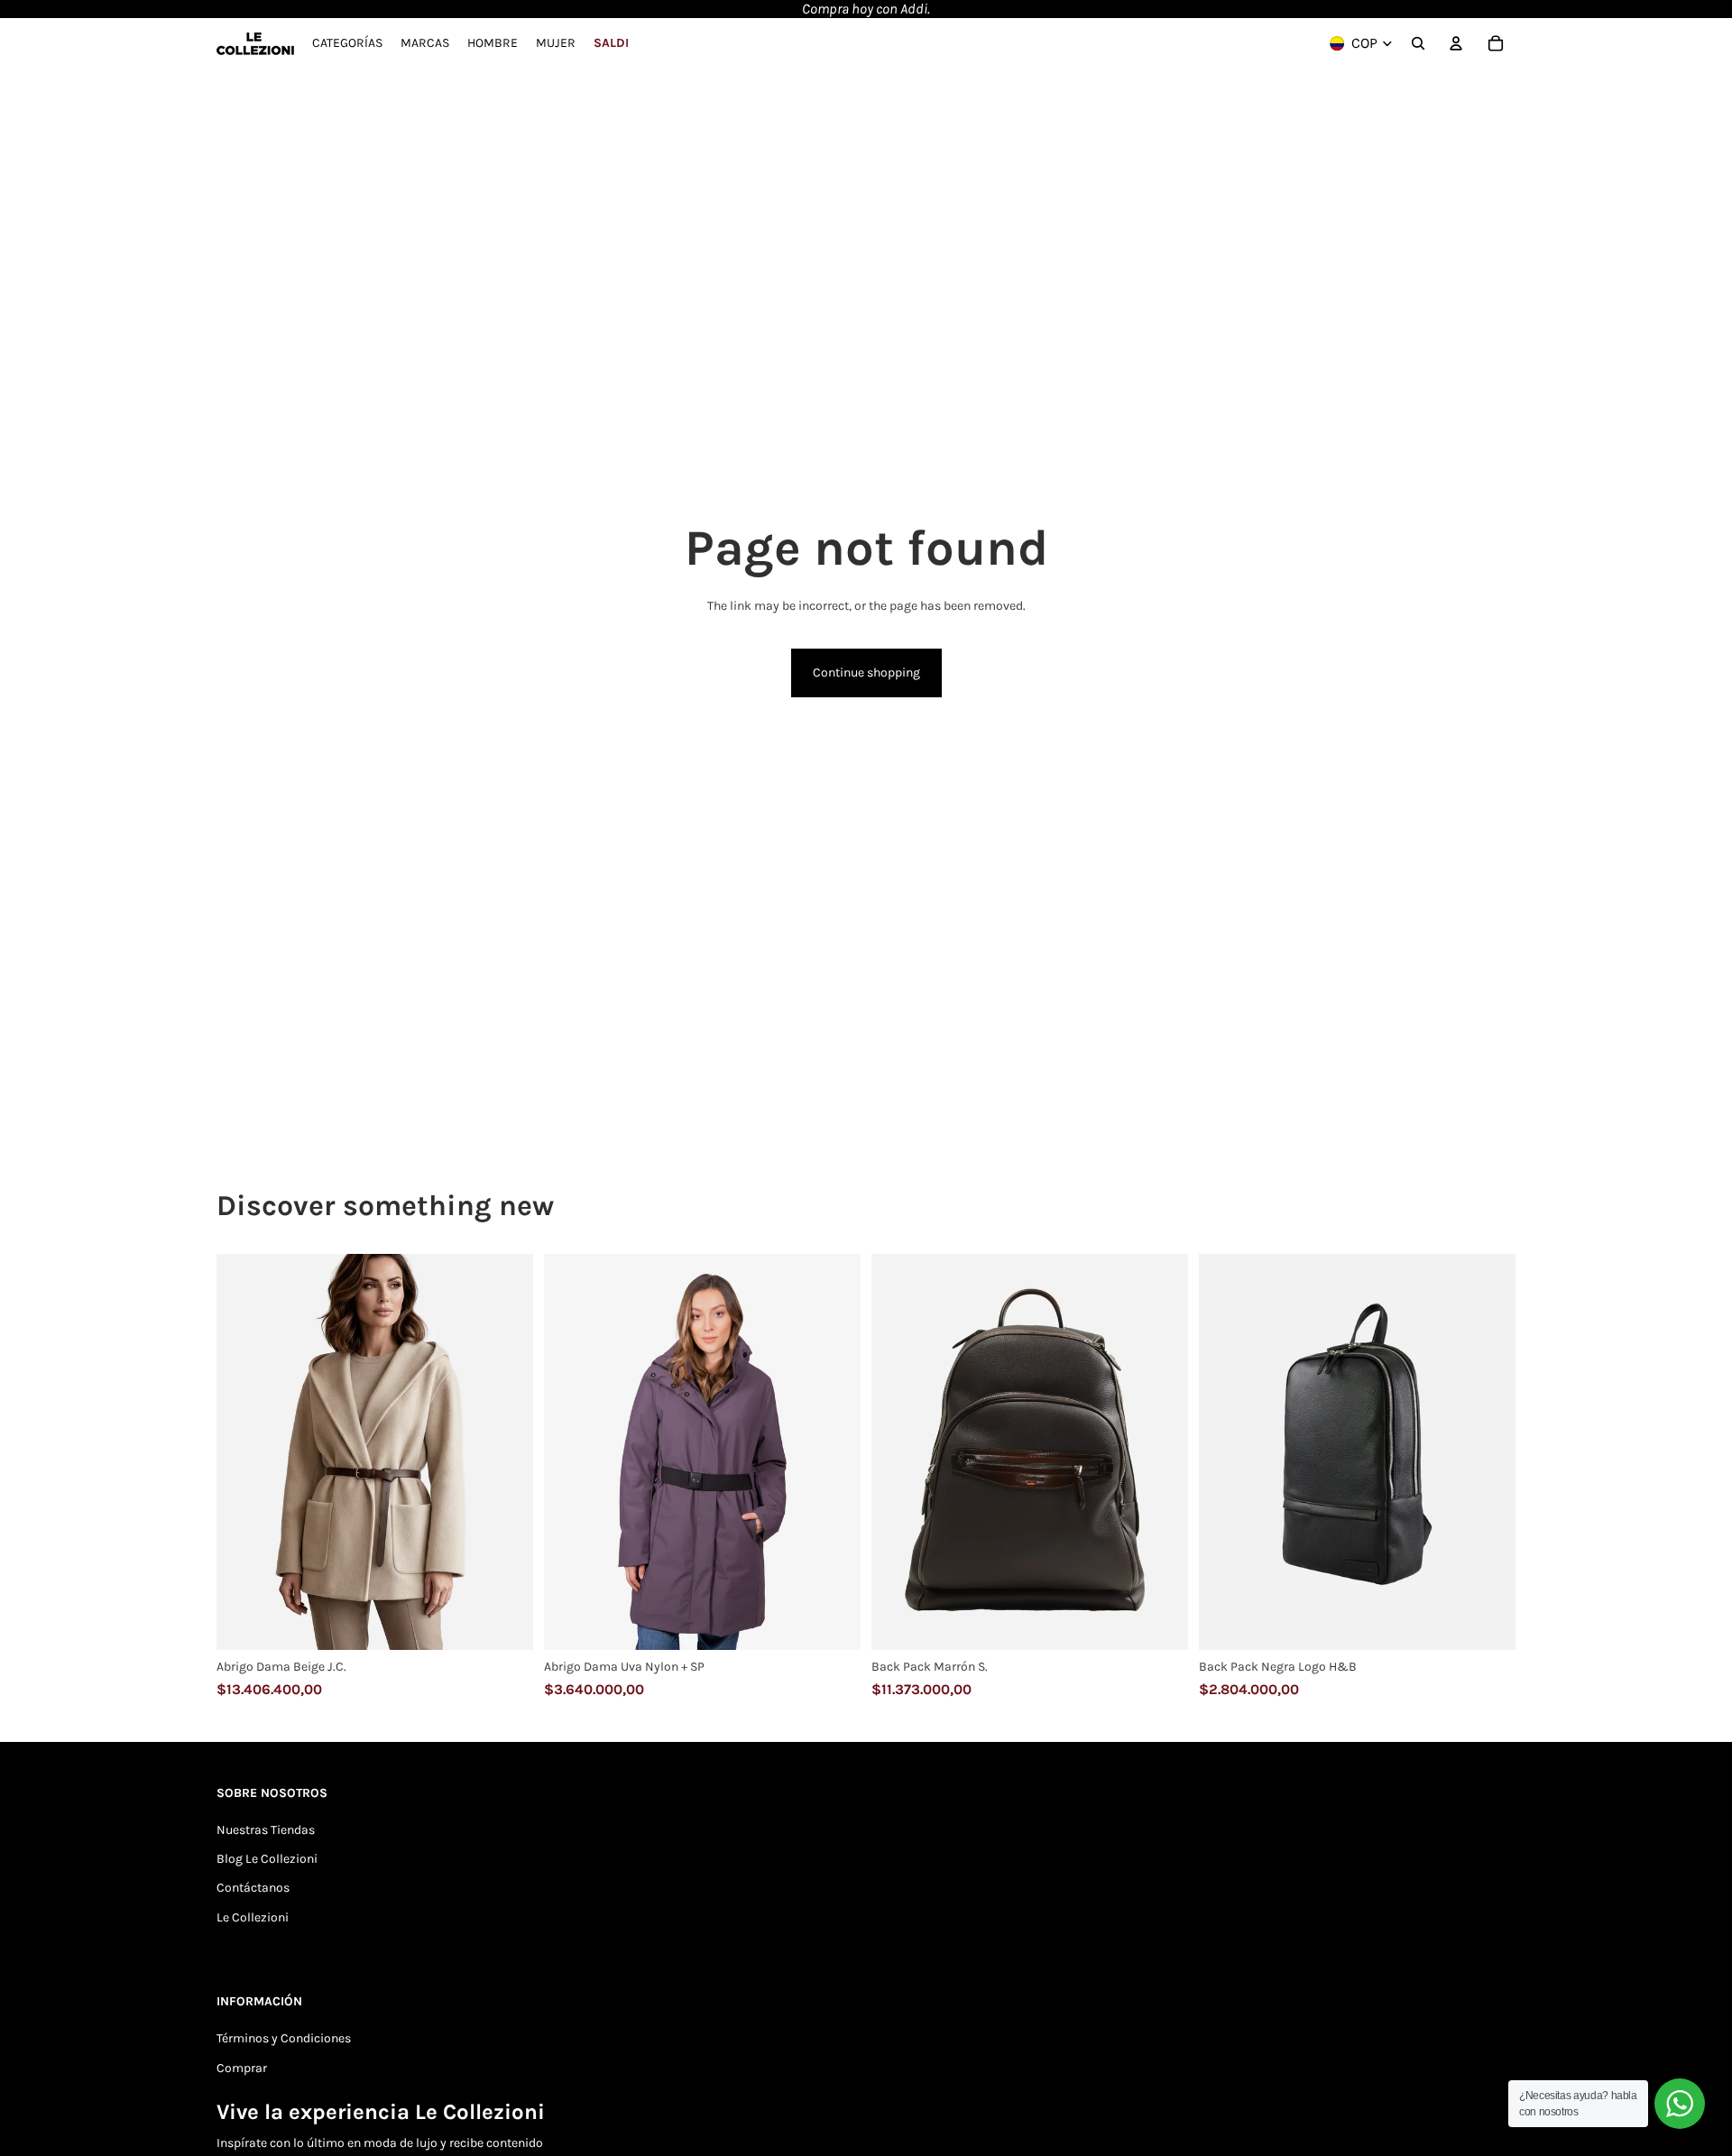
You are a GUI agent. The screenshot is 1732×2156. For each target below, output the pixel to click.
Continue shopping (866, 673)
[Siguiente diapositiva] (506, 1452)
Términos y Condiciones (284, 2038)
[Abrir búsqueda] (1418, 43)
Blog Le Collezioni (267, 1859)
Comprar (242, 2068)
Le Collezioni (253, 1917)
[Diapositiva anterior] (244, 1452)
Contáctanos (253, 1888)
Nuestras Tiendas (266, 1830)
